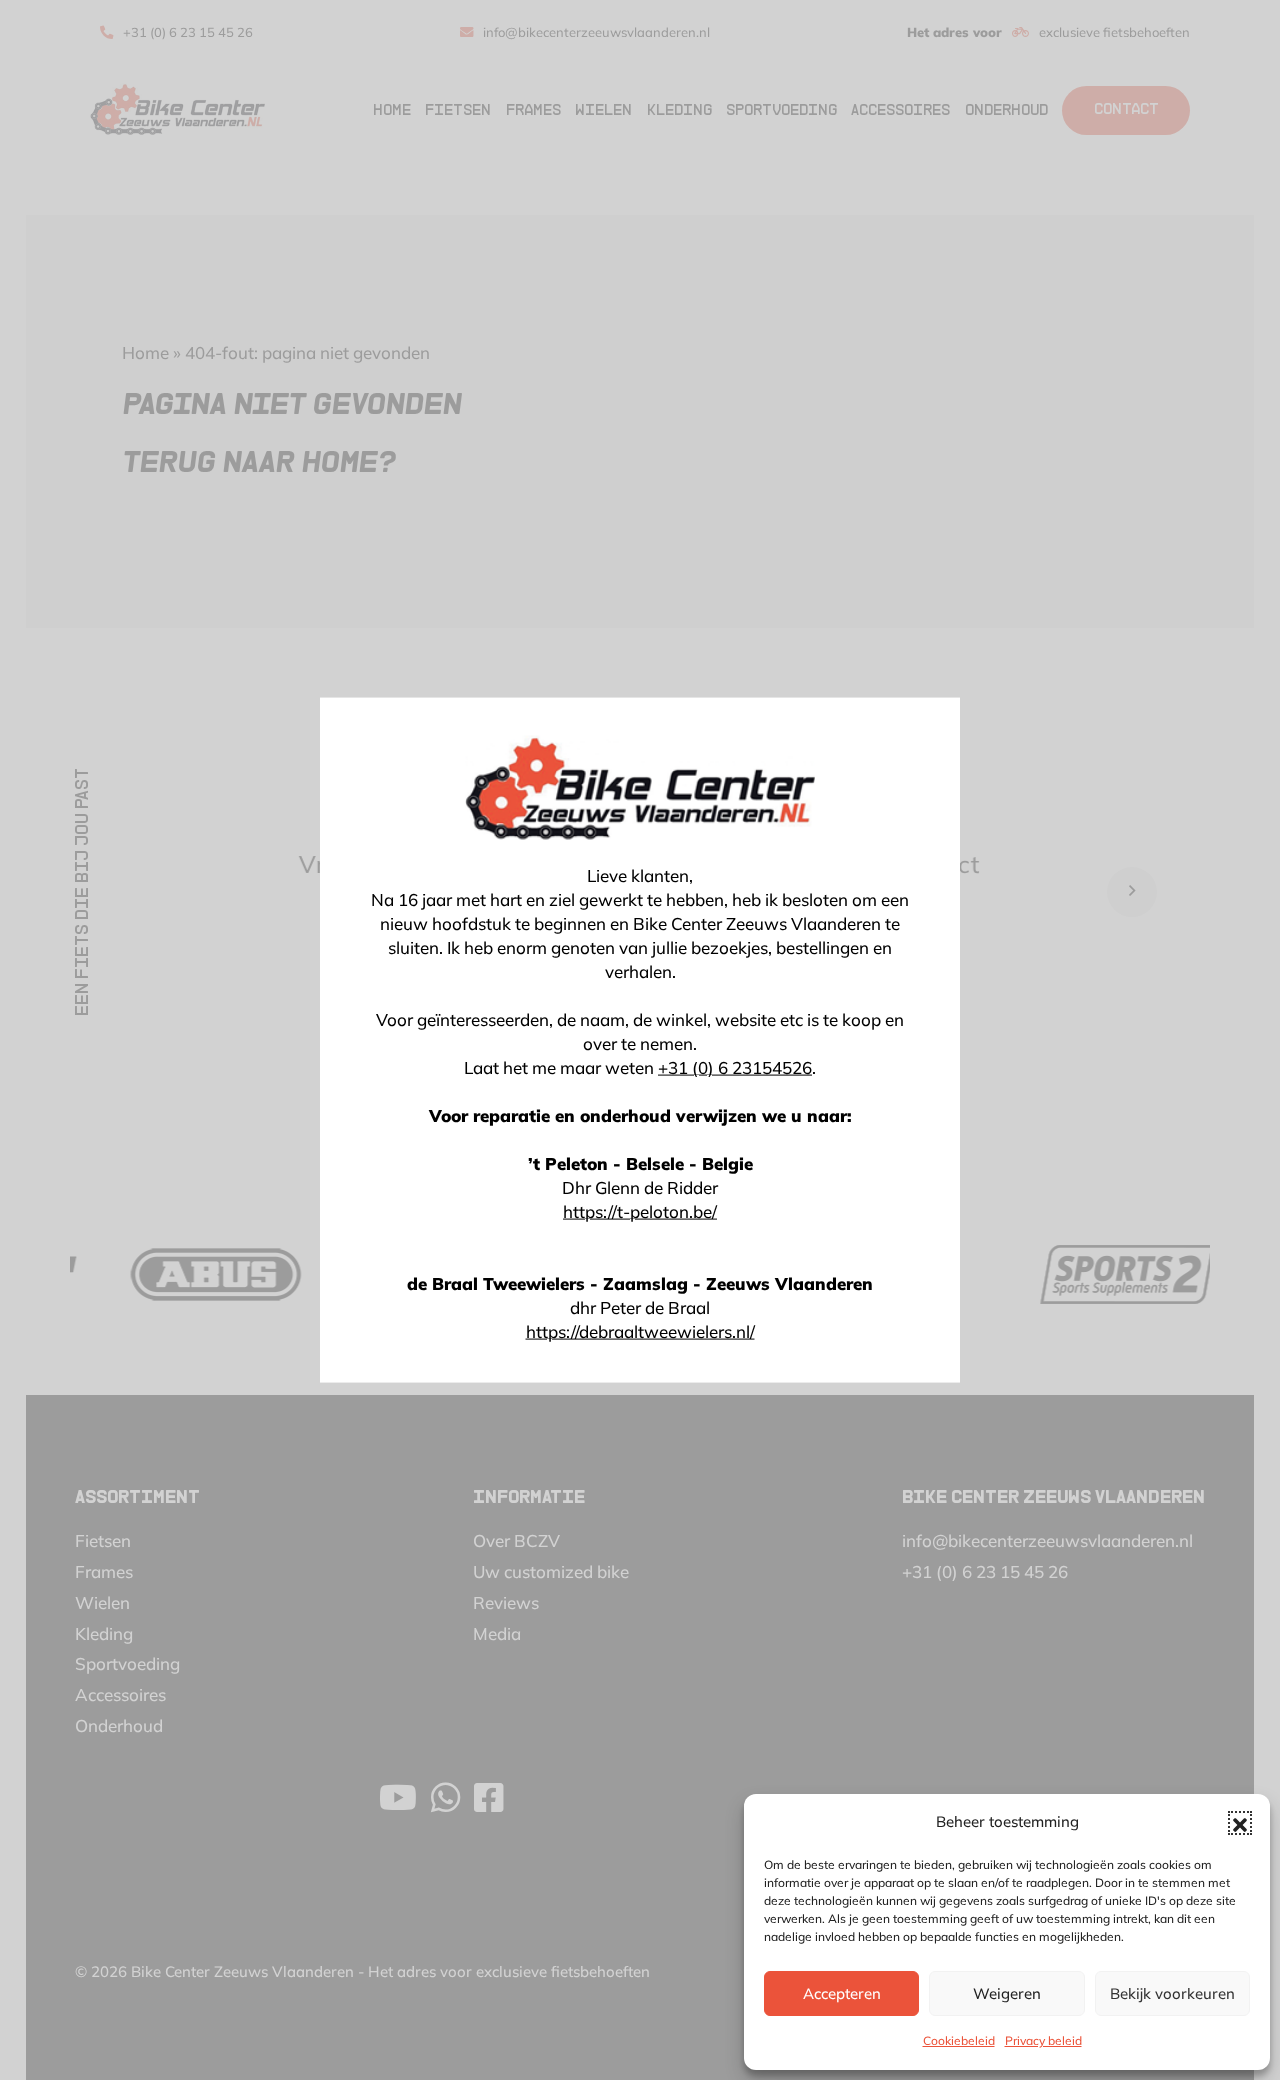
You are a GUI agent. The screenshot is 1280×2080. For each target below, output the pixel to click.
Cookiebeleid (959, 2040)
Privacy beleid (1043, 2040)
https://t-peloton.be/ (640, 1211)
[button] (1240, 1823)
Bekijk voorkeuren (1172, 1993)
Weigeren (1007, 1993)
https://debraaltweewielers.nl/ (640, 1331)
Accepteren (842, 1993)
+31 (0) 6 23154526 (735, 1067)
